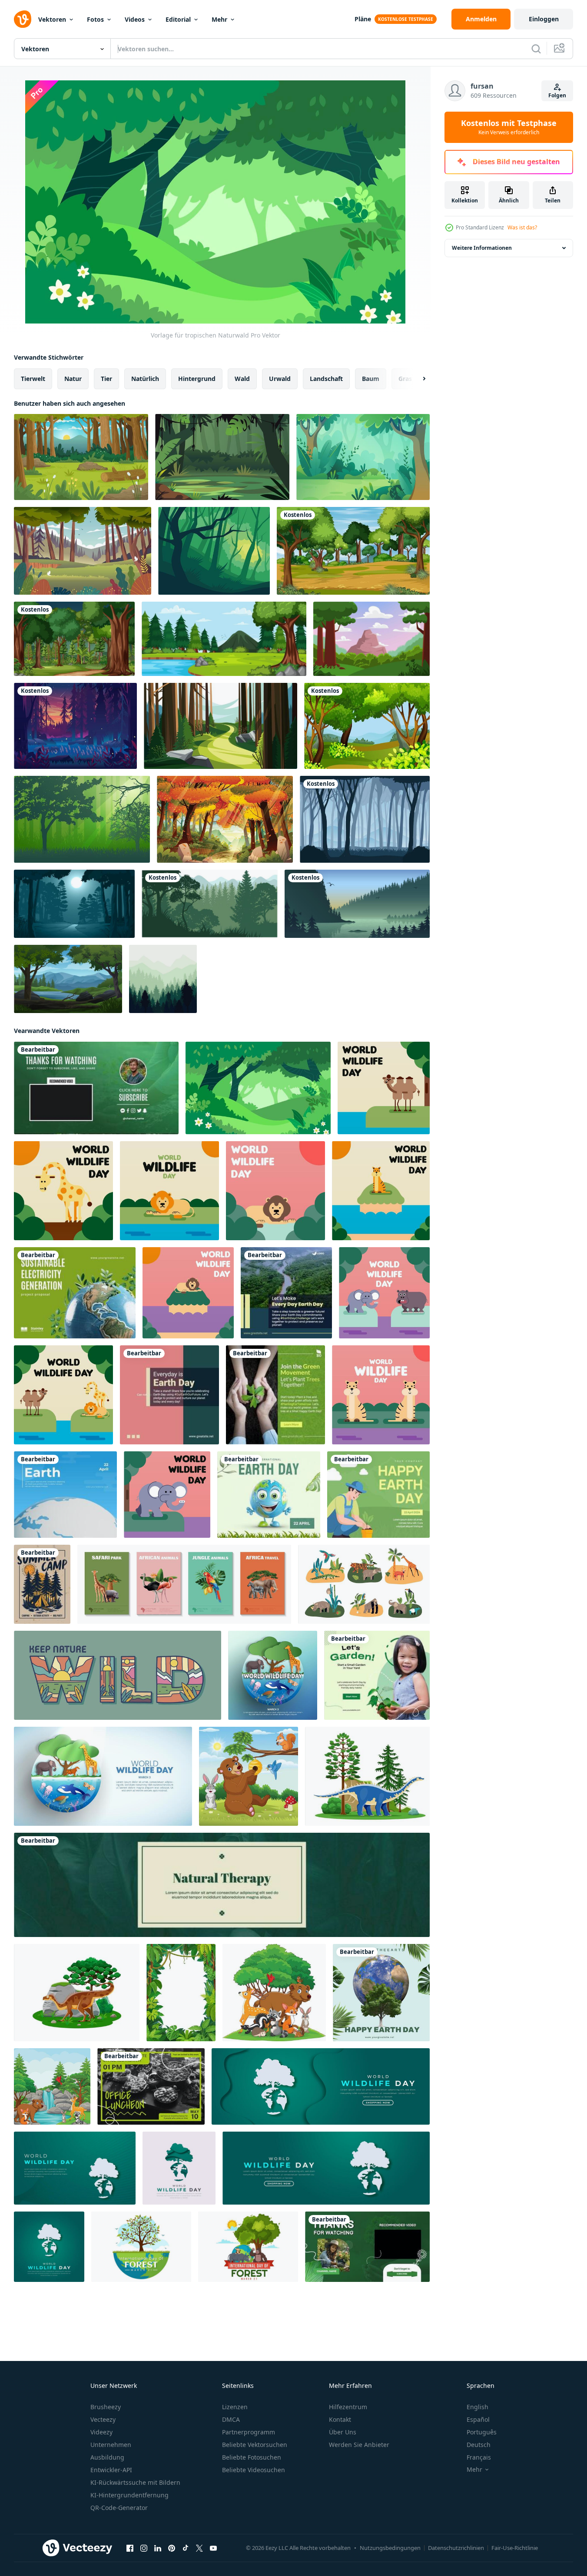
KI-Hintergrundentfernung (129, 2495)
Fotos (95, 19)
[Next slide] (417, 379)
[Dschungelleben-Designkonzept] (364, 1584)
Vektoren (52, 19)
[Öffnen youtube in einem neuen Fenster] (213, 2548)
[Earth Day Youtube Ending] (367, 2247)
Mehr (219, 19)
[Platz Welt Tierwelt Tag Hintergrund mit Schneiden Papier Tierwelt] (273, 1675)
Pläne (363, 19)
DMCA (231, 2419)
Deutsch (479, 2445)
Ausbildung (107, 2457)
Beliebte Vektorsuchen (255, 2445)
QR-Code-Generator (119, 2508)
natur (73, 379)
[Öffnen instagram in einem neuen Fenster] (144, 2548)
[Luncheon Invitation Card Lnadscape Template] (151, 2086)
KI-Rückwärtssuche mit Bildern (135, 2482)
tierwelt (33, 379)
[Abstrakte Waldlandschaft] (163, 979)
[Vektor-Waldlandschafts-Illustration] (371, 639)
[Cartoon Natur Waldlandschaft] (222, 457)
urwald (280, 379)
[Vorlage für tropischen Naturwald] (258, 1088)
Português (482, 2432)
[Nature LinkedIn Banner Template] (222, 1885)
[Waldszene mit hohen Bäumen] (367, 726)
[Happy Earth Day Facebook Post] (378, 1495)
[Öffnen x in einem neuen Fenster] (199, 2548)
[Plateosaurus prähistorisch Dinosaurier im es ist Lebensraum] (77, 1993)
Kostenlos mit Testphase (509, 127)
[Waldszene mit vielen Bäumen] (74, 639)
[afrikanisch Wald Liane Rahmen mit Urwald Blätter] (181, 1993)
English (478, 2407)
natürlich (145, 379)
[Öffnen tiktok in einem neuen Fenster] (186, 2548)
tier (106, 379)
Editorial (178, 19)
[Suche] (536, 49)
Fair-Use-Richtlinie (515, 2548)
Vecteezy (103, 2419)
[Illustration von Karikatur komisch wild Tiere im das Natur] (274, 1993)
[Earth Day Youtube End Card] (96, 1088)
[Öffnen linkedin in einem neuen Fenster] (158, 2548)
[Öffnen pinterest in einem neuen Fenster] (172, 2548)
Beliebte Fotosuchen (252, 2457)
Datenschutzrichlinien (456, 2548)
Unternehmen (111, 2445)
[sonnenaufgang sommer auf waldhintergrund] (81, 457)
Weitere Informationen (482, 248)
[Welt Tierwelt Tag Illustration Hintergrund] (384, 1088)
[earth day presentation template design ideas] (75, 1293)
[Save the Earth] (65, 1495)
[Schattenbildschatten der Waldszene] (365, 819)
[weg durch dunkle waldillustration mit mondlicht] (74, 904)
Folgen (557, 95)
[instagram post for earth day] (381, 1993)
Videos (135, 19)
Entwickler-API (111, 2470)
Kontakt (340, 2419)
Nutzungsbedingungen (390, 2548)
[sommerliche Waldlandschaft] (363, 457)
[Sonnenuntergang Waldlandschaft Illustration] (75, 726)
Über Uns (343, 2432)
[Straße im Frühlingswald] (221, 726)
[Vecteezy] (23, 19)
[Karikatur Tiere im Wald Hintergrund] (249, 1776)
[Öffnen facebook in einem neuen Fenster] (130, 2548)
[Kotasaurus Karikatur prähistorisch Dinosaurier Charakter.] (367, 1776)
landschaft (326, 379)
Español (478, 2419)
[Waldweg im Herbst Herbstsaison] (225, 819)
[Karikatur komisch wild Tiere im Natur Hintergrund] (52, 2086)
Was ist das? (522, 227)
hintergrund (197, 379)
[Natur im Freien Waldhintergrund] (353, 551)
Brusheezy (106, 2407)
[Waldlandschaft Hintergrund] (224, 639)
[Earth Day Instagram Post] (286, 1293)
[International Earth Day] (269, 1495)
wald (242, 379)
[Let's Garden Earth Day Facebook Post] (377, 1675)
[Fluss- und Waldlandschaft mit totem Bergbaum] (68, 979)
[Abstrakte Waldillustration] (214, 551)
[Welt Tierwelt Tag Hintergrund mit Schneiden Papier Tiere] (103, 1776)
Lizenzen (235, 2407)
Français (479, 2457)
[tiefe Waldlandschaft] (83, 551)
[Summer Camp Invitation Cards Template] (42, 1584)
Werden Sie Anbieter (359, 2445)
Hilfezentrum (348, 2407)
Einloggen (544, 19)
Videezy (101, 2432)
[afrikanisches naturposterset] (184, 1584)
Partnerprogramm (249, 2432)
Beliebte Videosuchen (254, 2470)
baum (371, 379)
